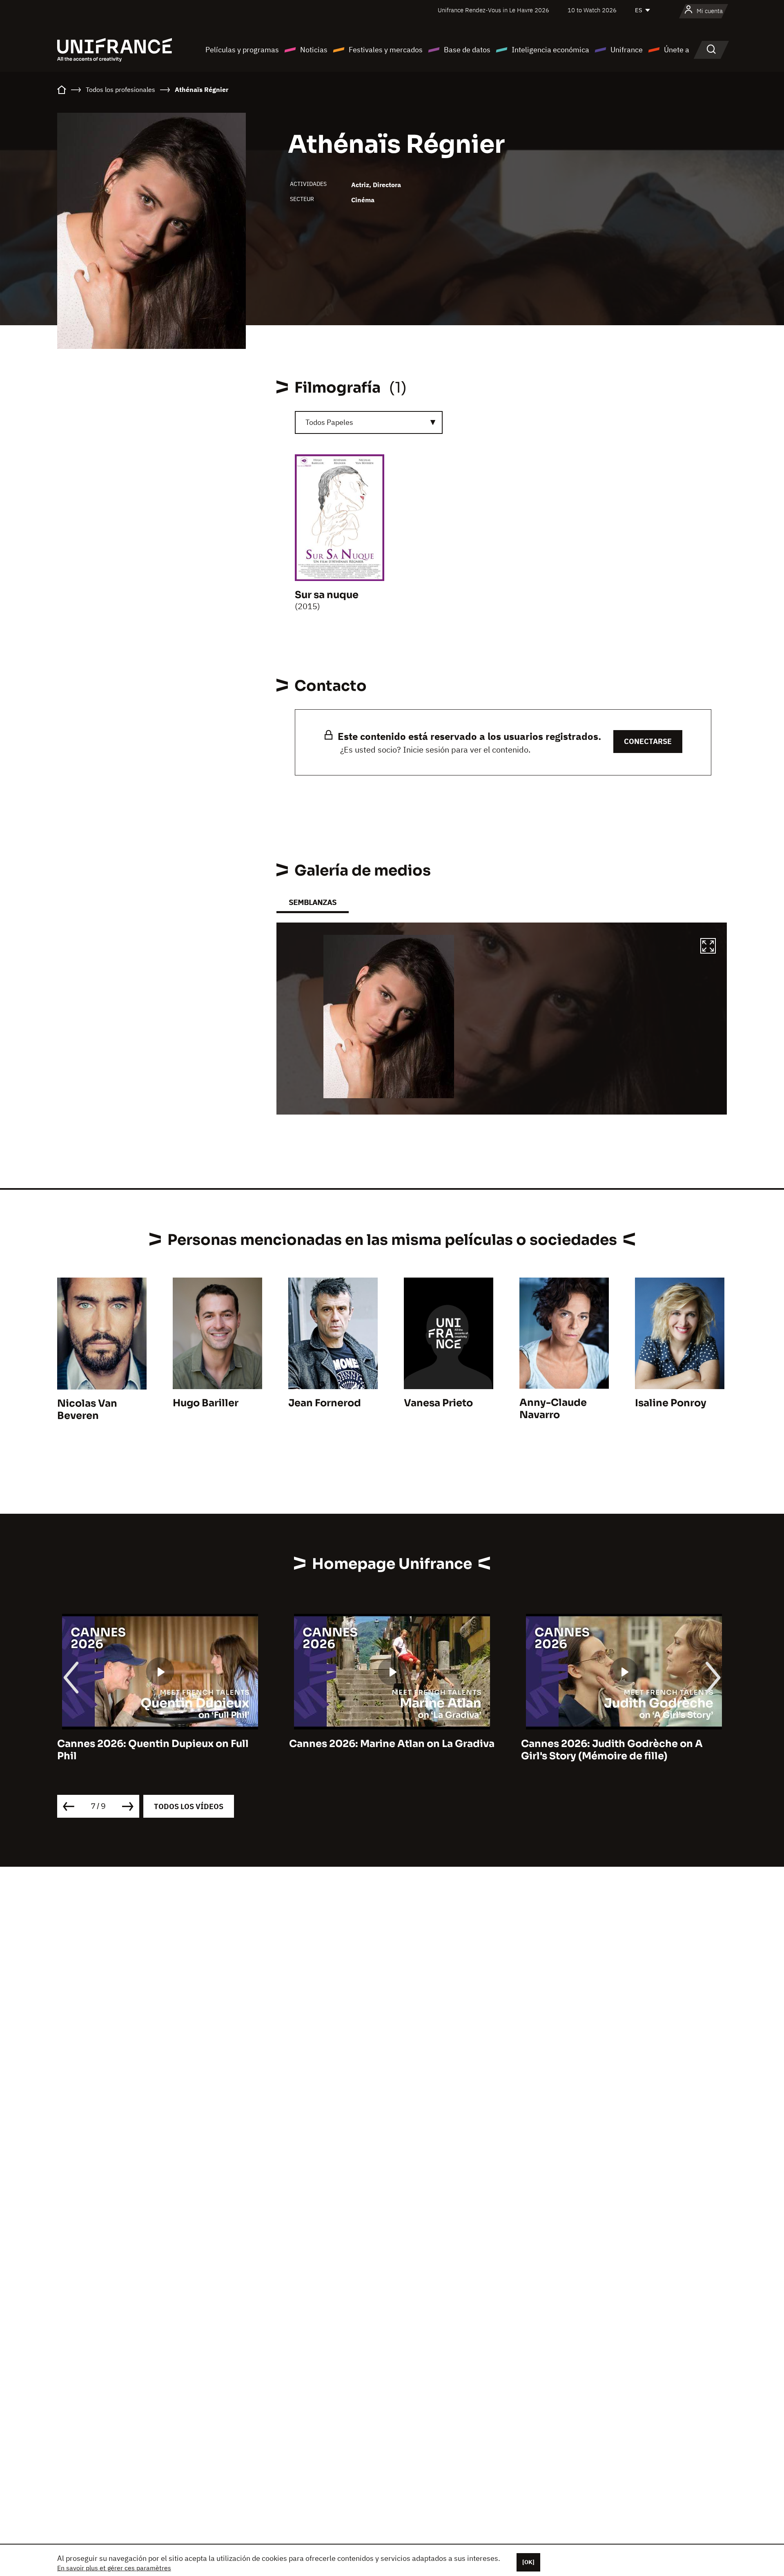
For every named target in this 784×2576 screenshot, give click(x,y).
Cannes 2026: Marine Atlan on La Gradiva (160, 1744)
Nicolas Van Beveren (87, 1410)
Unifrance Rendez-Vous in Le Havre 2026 (493, 10)
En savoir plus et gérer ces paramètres (114, 2568)
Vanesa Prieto (438, 1403)
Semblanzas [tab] (313, 902)
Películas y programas (242, 50)
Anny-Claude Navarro (553, 1409)
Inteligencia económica (550, 50)
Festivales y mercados (386, 50)
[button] (708, 947)
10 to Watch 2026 (592, 10)
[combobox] (369, 422)
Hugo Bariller (206, 1403)
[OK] (528, 2562)
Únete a (677, 50)
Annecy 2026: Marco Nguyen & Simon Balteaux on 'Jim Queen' (616, 1750)
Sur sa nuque (327, 595)
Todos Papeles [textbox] (329, 422)
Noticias (314, 50)
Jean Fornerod (325, 1403)
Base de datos (467, 50)
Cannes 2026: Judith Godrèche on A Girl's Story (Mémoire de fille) (380, 1750)
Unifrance (627, 50)
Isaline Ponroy (671, 1403)
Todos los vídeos (189, 1806)
